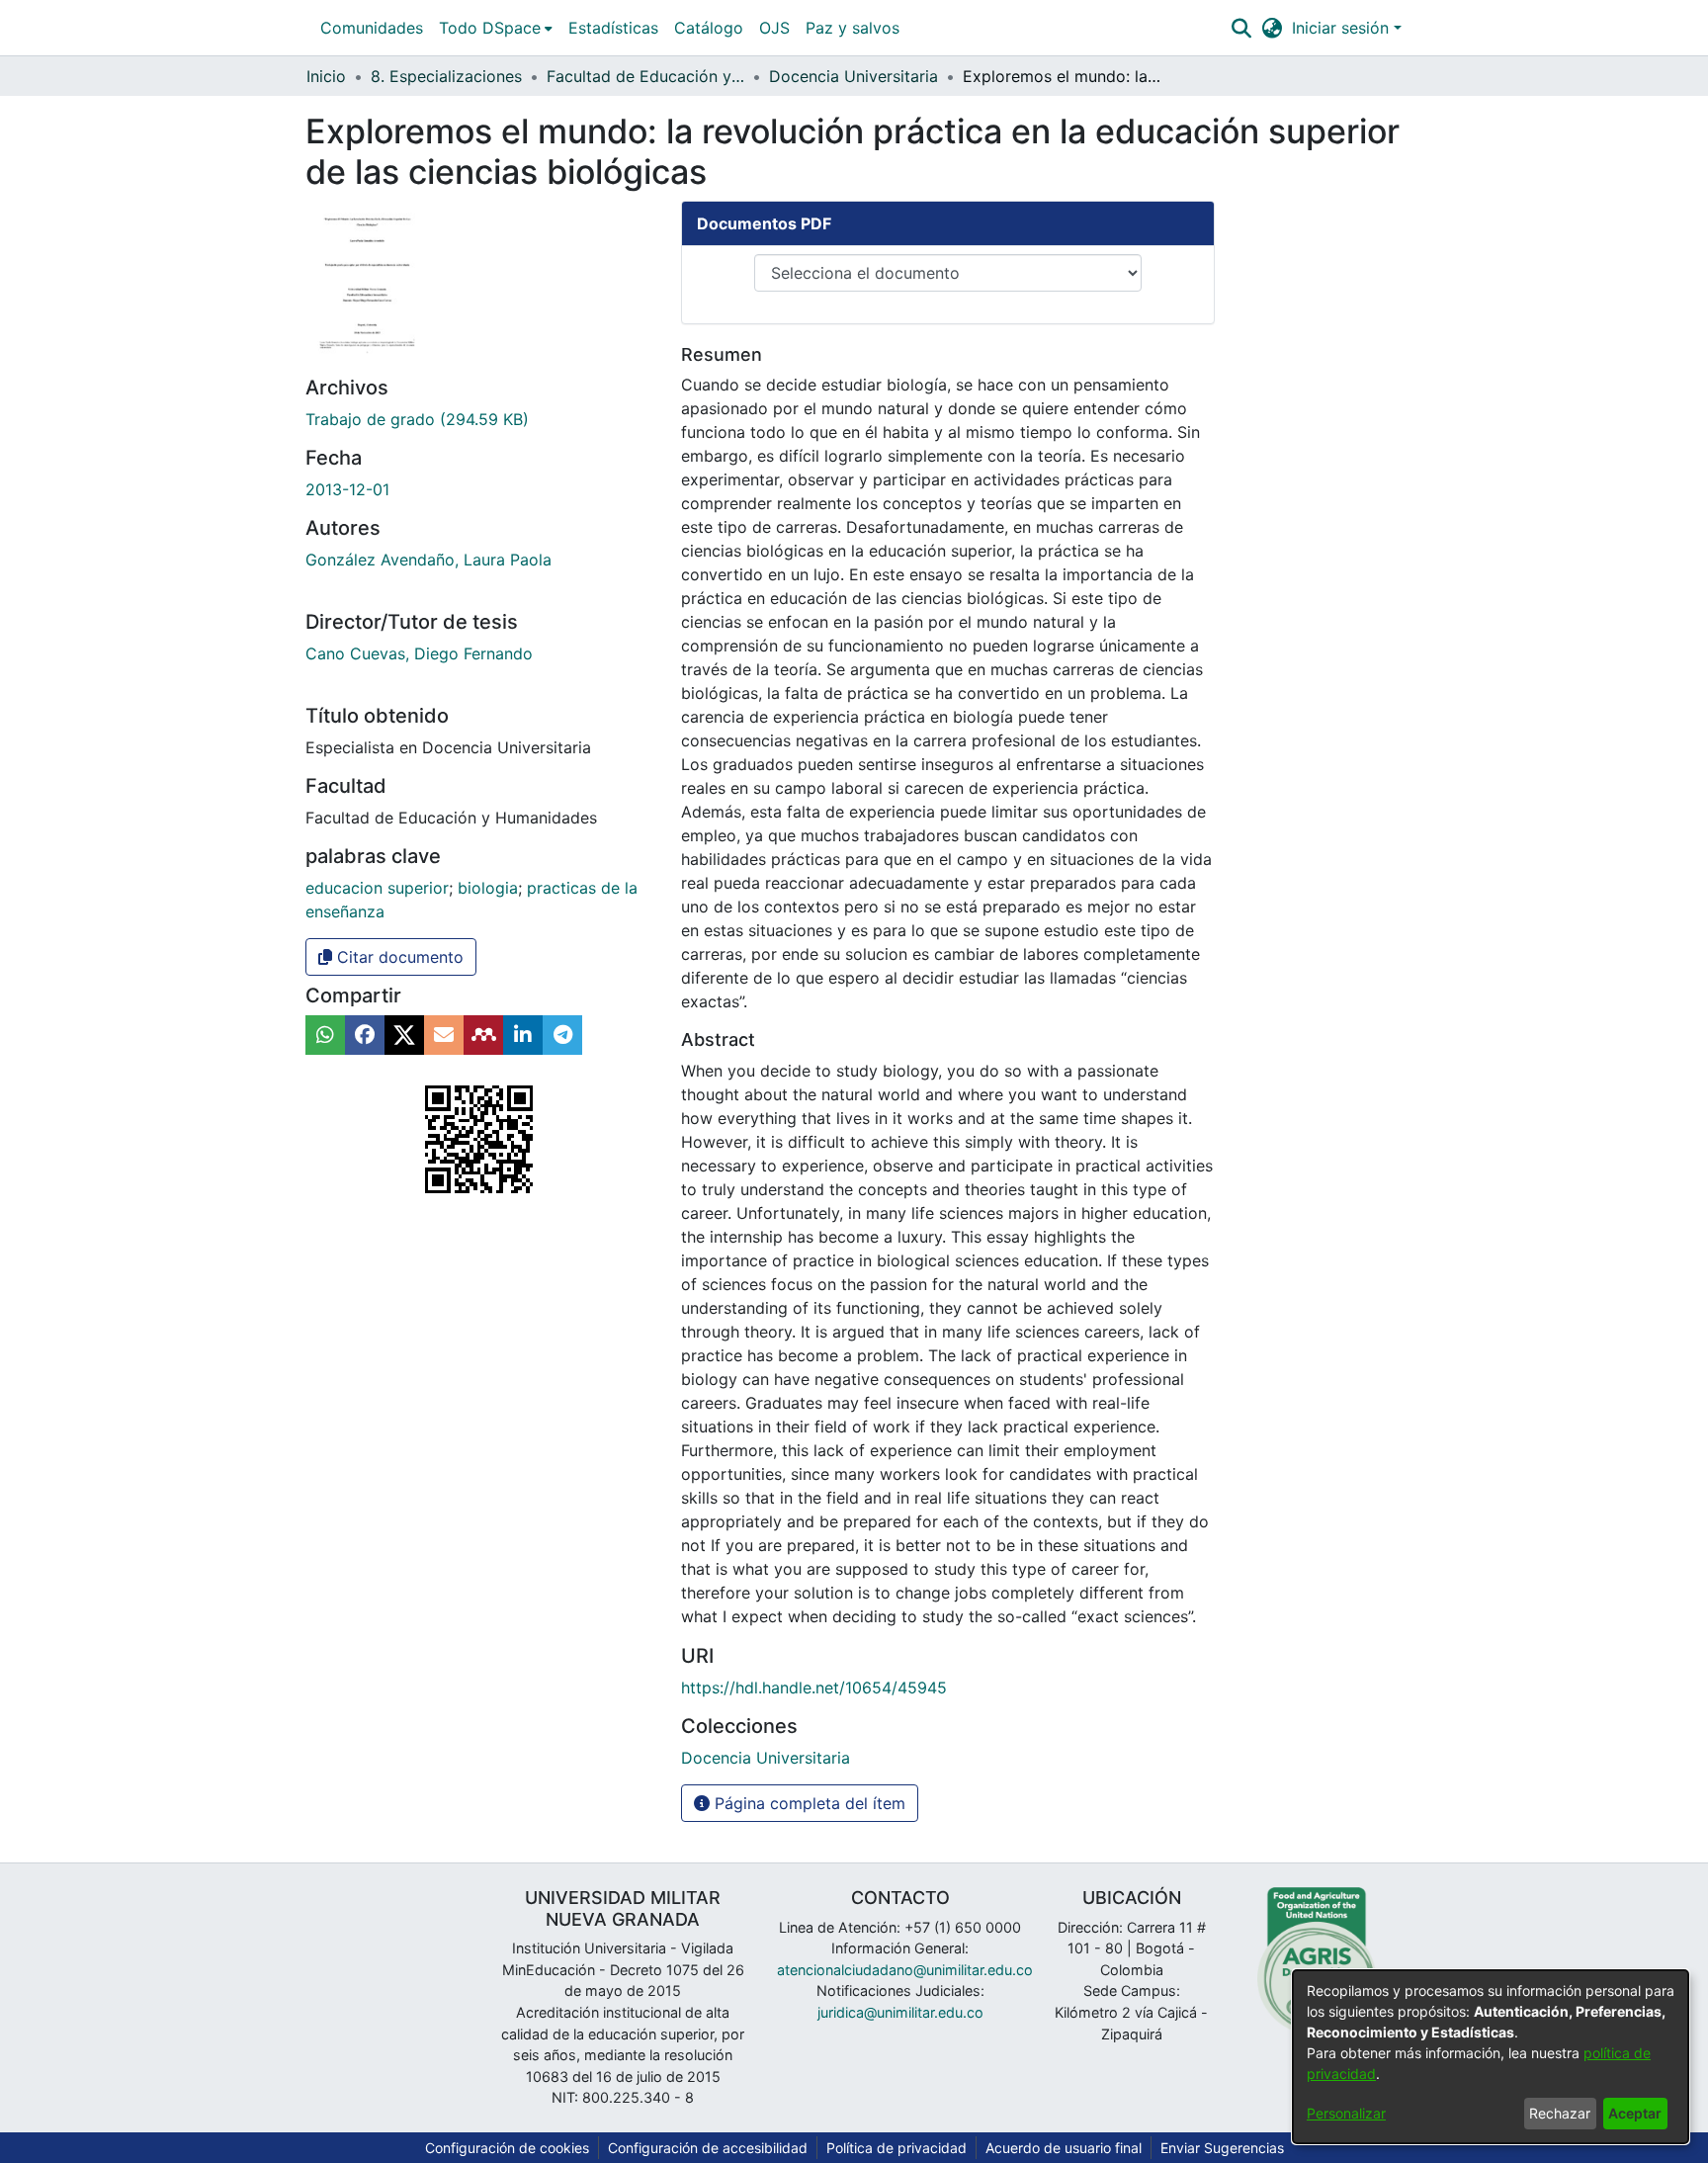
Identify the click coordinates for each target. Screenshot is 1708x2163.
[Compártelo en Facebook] (365, 1035)
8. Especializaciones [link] (446, 76)
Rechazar (1560, 2113)
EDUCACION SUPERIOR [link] (377, 888)
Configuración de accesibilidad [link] (708, 2148)
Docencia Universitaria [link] (854, 76)
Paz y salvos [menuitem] (853, 28)
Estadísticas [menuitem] (613, 28)
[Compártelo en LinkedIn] (523, 1035)
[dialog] (1491, 2057)
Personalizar (1346, 2113)
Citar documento (398, 957)
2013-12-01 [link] (347, 489)
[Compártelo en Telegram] (562, 1035)
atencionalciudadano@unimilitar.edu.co (905, 1970)
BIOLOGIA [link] (488, 888)
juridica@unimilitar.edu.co (900, 2012)
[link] (417, 419)
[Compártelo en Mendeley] (483, 1035)
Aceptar (1635, 2113)
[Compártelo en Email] (444, 1035)
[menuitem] (496, 28)
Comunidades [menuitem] (372, 28)
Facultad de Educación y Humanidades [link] (645, 76)
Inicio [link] (326, 76)
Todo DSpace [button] (490, 28)
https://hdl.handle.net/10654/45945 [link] (814, 1687)
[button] (1241, 28)
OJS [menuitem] (774, 28)
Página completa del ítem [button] (808, 1803)
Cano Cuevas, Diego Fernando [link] (419, 653)
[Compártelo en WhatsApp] (325, 1035)
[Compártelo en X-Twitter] (404, 1035)
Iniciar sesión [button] (1343, 28)
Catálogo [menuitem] (709, 28)
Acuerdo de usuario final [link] (1064, 2148)
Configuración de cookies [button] (507, 2148)
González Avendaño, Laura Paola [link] (428, 560)
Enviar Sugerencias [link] (1222, 2148)
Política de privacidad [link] (897, 2148)
